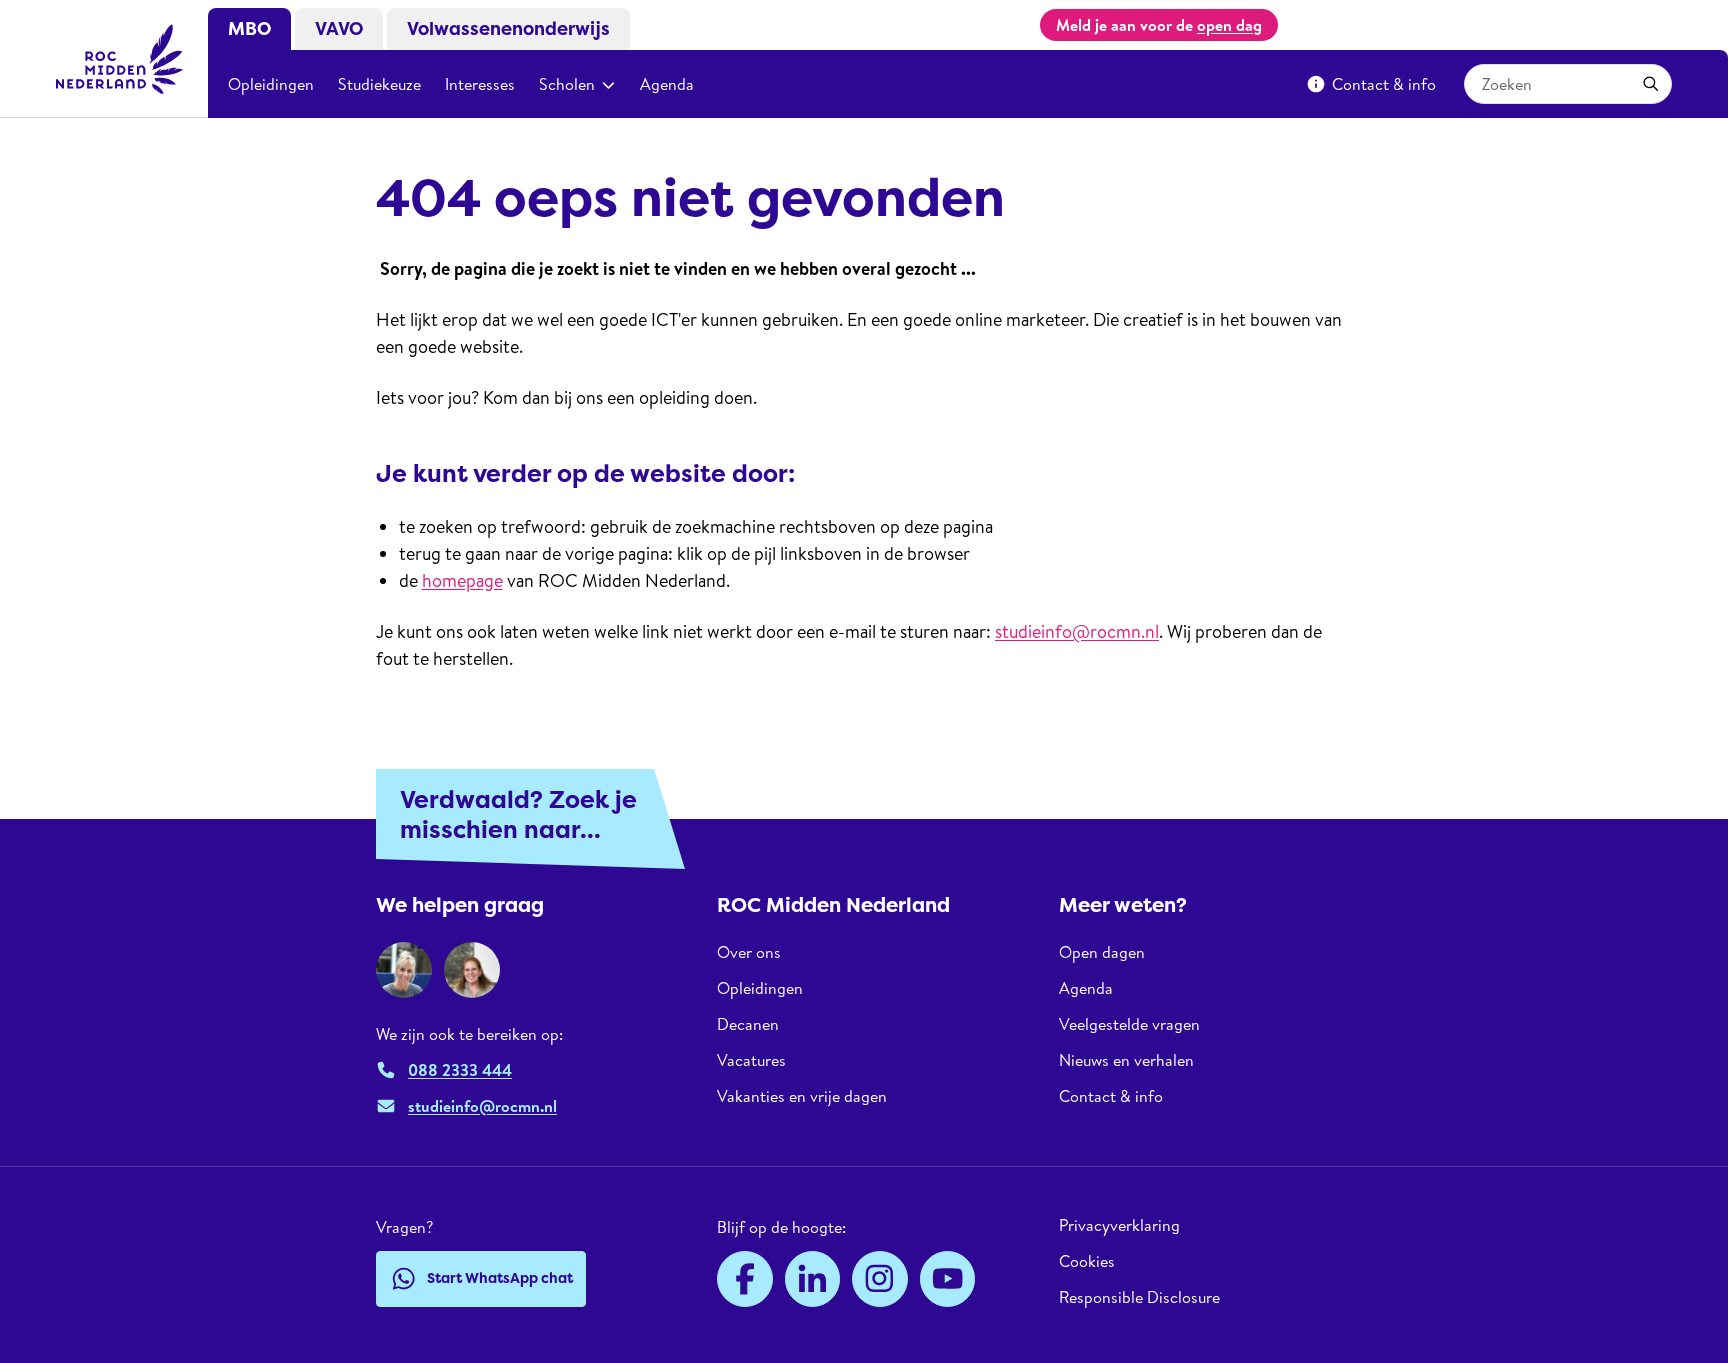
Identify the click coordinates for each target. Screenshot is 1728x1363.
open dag (1229, 25)
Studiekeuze (379, 84)
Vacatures (751, 1060)
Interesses (480, 84)
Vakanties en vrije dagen (802, 1096)
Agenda (667, 84)
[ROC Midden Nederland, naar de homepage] (120, 59)
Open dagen (1102, 952)
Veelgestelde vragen (1129, 1024)
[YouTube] (948, 1279)
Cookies (1087, 1261)
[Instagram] (880, 1279)
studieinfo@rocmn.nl (1077, 631)
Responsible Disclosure (1139, 1297)
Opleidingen (271, 84)
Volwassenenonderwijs (508, 29)
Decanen (748, 1024)
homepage (462, 580)
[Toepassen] (1651, 84)
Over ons (749, 952)
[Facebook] (745, 1279)
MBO (249, 29)
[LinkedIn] (813, 1279)
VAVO (339, 29)
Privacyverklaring (1119, 1225)
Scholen (567, 84)
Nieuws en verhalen (1126, 1060)
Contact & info (1384, 84)
